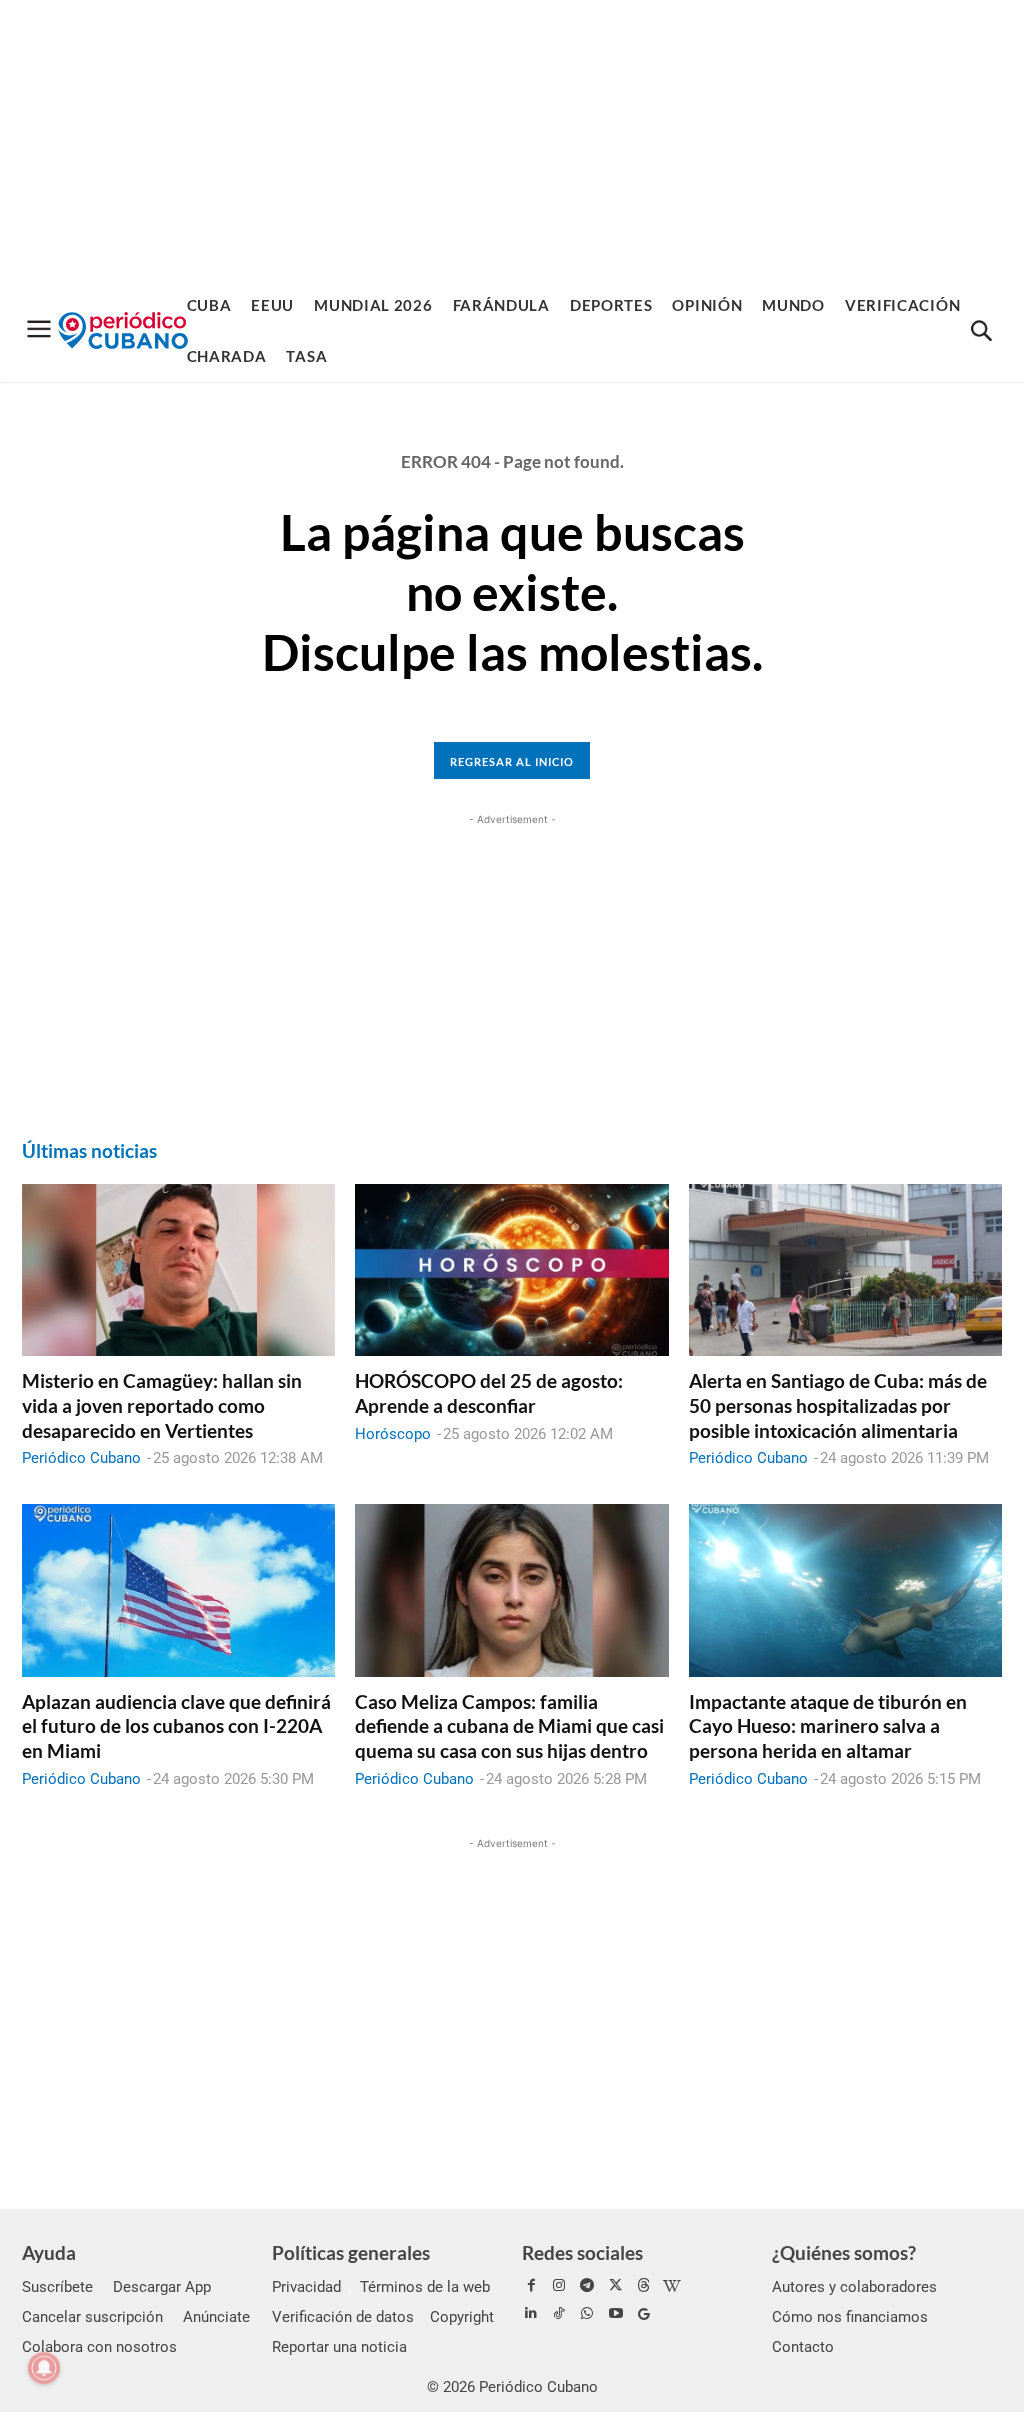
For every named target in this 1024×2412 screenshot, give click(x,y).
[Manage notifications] (44, 2368)
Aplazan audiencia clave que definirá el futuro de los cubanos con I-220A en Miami (176, 1726)
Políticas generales (351, 2252)
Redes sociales (582, 2252)
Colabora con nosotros (99, 2347)
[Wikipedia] (672, 2286)
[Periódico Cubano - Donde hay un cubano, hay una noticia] (123, 330)
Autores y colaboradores (854, 2287)
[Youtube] (616, 2314)
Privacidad (306, 2287)
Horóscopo (393, 1434)
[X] (616, 2286)
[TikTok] (559, 2314)
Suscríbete (57, 2287)
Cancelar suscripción (92, 2317)
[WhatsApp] (587, 2314)
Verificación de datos (343, 2317)
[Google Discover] (644, 2314)
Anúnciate (216, 2317)
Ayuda (49, 2252)
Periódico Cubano (81, 1458)
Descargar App (162, 2287)
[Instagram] (559, 2286)
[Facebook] (531, 2286)
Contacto (803, 2347)
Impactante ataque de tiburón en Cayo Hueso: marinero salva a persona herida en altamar (828, 1726)
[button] (981, 332)
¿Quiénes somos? (844, 2252)
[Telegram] (587, 2286)
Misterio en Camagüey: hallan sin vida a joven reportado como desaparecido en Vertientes (162, 1405)
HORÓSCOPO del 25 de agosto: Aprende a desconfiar (489, 1393)
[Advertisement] (512, 140)
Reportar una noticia (339, 2347)
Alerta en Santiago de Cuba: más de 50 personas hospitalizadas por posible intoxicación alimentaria (838, 1405)
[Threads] (644, 2286)
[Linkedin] (531, 2314)
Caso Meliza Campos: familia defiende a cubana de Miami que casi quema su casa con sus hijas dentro (509, 1726)
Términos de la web (425, 2287)
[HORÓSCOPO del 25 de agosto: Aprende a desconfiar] (511, 1270)
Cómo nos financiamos (850, 2317)
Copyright (462, 2317)
